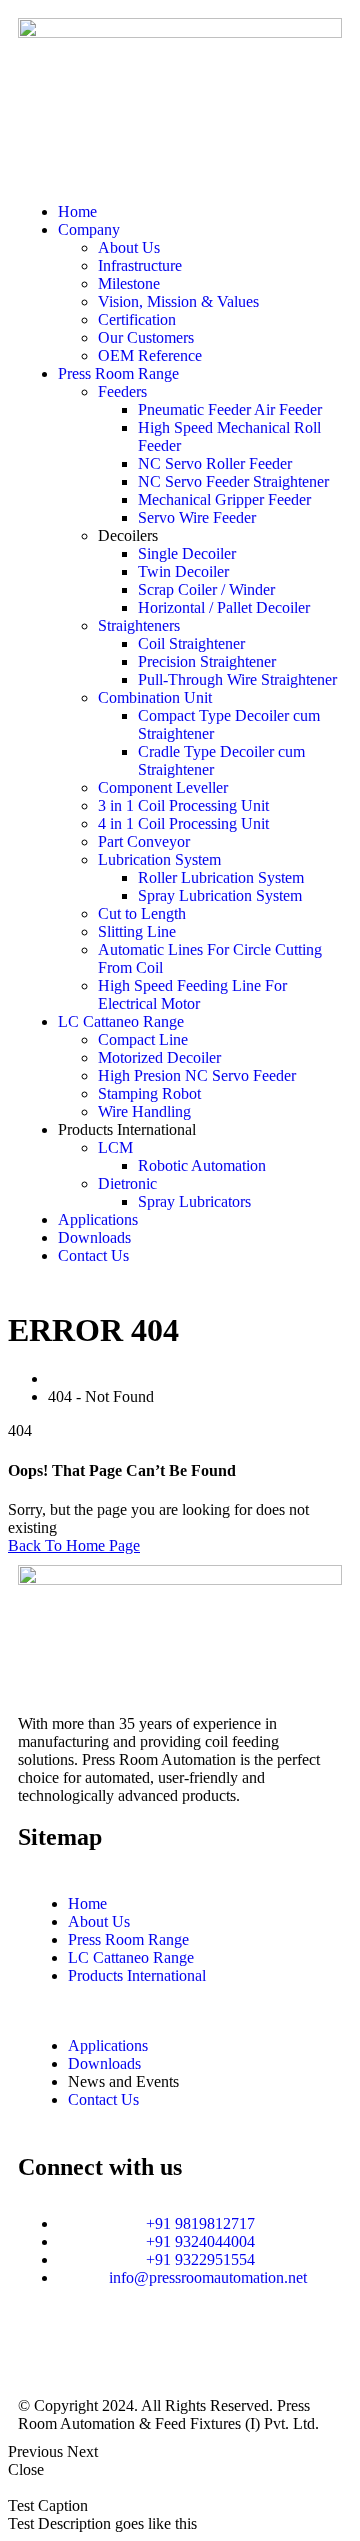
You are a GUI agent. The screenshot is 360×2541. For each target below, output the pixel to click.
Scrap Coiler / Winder (206, 589)
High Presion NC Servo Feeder (197, 1075)
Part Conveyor (144, 841)
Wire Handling (144, 1111)
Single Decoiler (187, 553)
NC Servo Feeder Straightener (233, 481)
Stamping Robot (149, 1093)
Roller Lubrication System (221, 877)
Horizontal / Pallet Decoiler (224, 607)
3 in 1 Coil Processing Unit (183, 805)
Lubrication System (159, 859)
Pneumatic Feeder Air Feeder (230, 409)
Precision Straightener (207, 661)
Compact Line (143, 1039)
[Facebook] (151, 2348)
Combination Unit (155, 697)
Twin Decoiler (183, 571)
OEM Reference (150, 355)
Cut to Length (142, 913)
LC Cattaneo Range (121, 1021)
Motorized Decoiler (159, 1057)
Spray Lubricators (194, 1201)
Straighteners (139, 625)
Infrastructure (140, 265)
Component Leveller (163, 787)
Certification (137, 319)
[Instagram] (43, 2348)
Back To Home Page (74, 1545)
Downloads (94, 1237)
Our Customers (146, 337)
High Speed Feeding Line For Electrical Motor (192, 994)
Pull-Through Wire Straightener (237, 679)
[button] (180, 178)
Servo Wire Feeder (197, 517)
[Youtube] (205, 2348)
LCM (115, 1147)
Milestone (129, 283)
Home (77, 211)
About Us (129, 247)
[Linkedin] (97, 2348)
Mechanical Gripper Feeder (224, 499)
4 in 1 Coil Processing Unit (183, 823)
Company (89, 229)
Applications (98, 1219)
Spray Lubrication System (220, 895)
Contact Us (93, 1255)
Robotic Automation (202, 1165)
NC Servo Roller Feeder (215, 463)
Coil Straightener (191, 643)
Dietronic (127, 1183)
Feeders (122, 391)
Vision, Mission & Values (178, 301)
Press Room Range (118, 373)
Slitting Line (137, 931)
